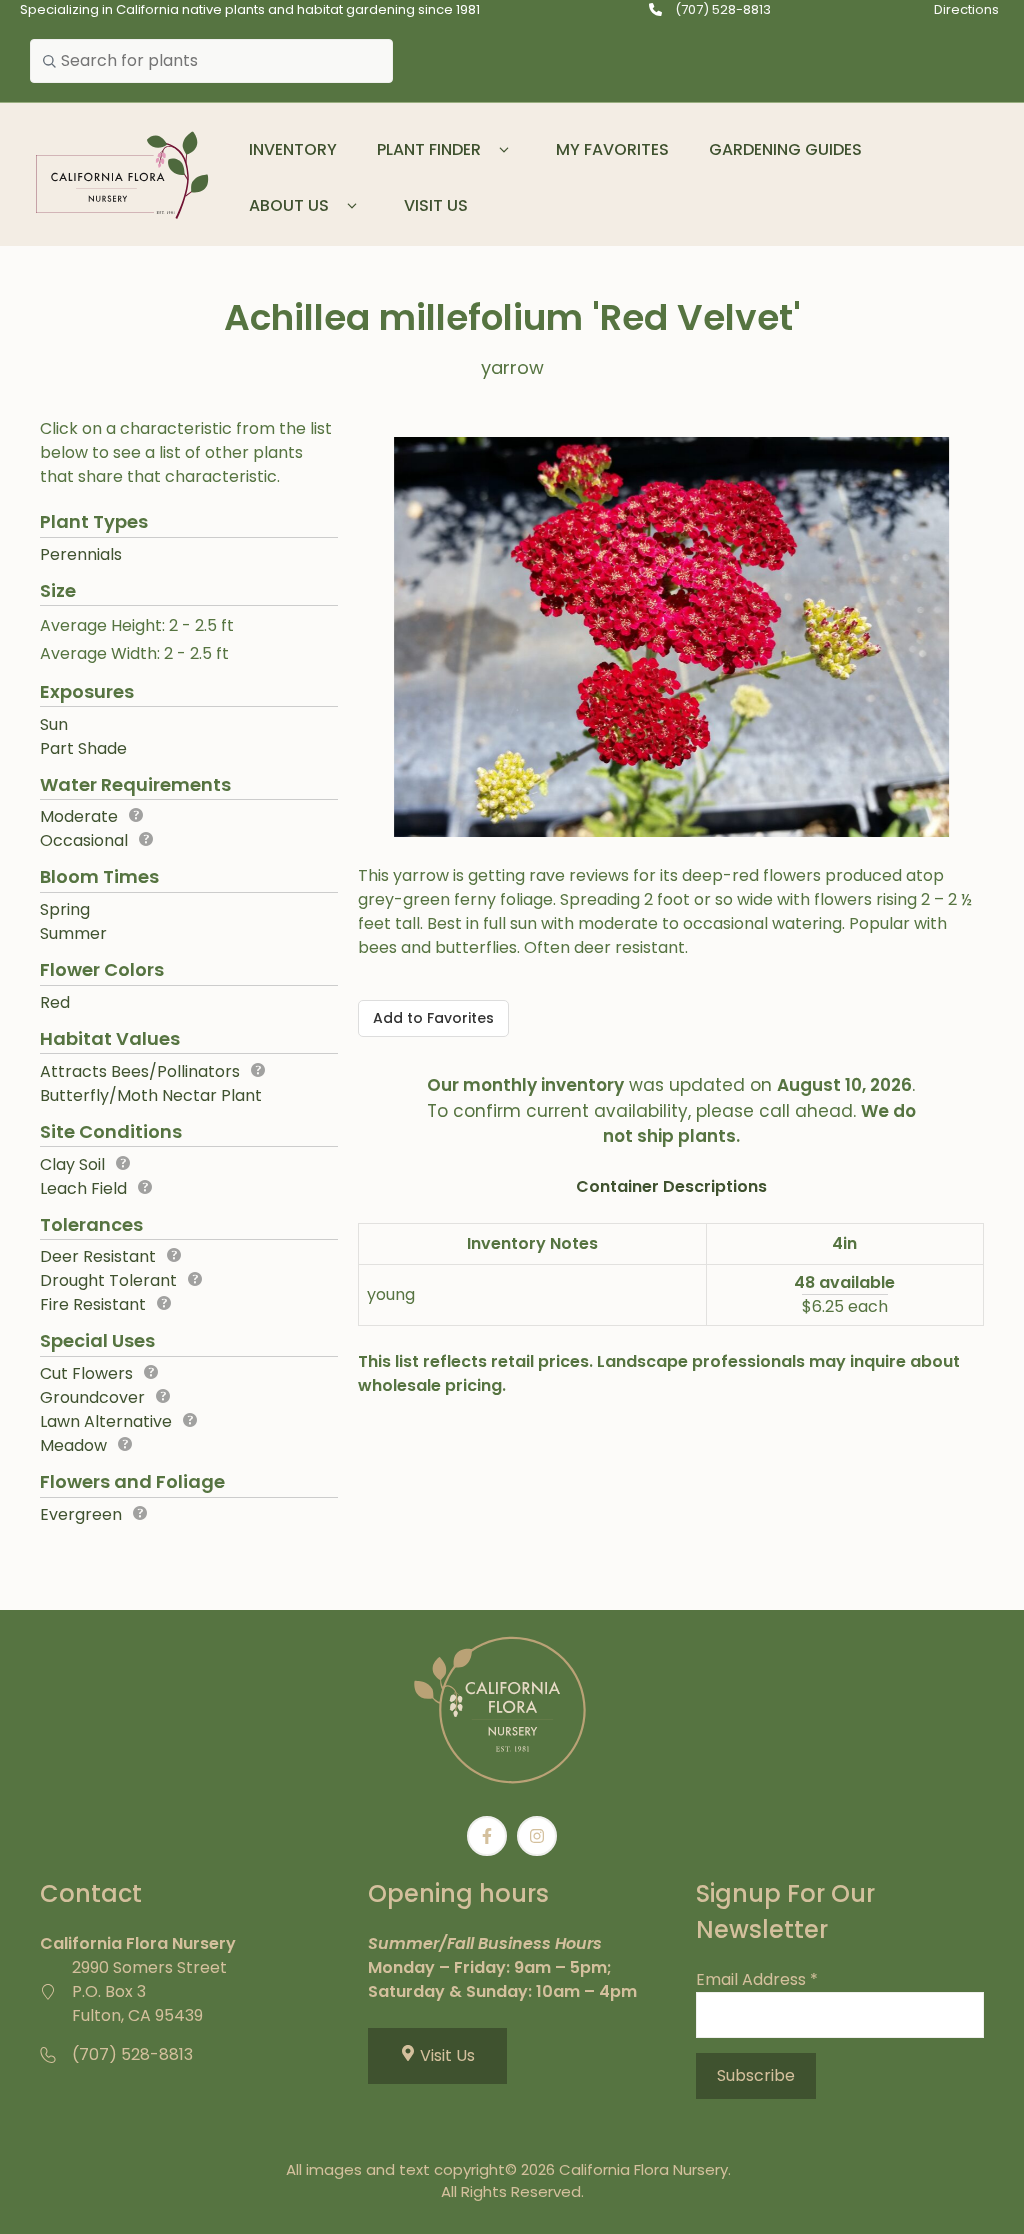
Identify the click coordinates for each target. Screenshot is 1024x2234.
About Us (289, 205)
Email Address (757, 1979)
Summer (73, 933)
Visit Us (436, 205)
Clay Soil (72, 1164)
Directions (966, 9)
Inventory (293, 149)
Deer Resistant (98, 1256)
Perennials (81, 554)
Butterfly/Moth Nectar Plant (151, 1095)
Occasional (84, 840)
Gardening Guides (785, 149)
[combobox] (211, 61)
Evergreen (81, 1514)
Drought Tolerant (108, 1280)
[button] (503, 150)
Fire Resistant (93, 1304)
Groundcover (92, 1397)
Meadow (73, 1445)
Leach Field (83, 1188)
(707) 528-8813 (723, 9)
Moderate (79, 816)
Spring (65, 909)
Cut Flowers (86, 1373)
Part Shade (83, 748)
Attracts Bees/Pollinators (140, 1071)
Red (55, 1002)
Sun (54, 724)
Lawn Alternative (106, 1421)
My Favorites (612, 149)
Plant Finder (429, 149)
